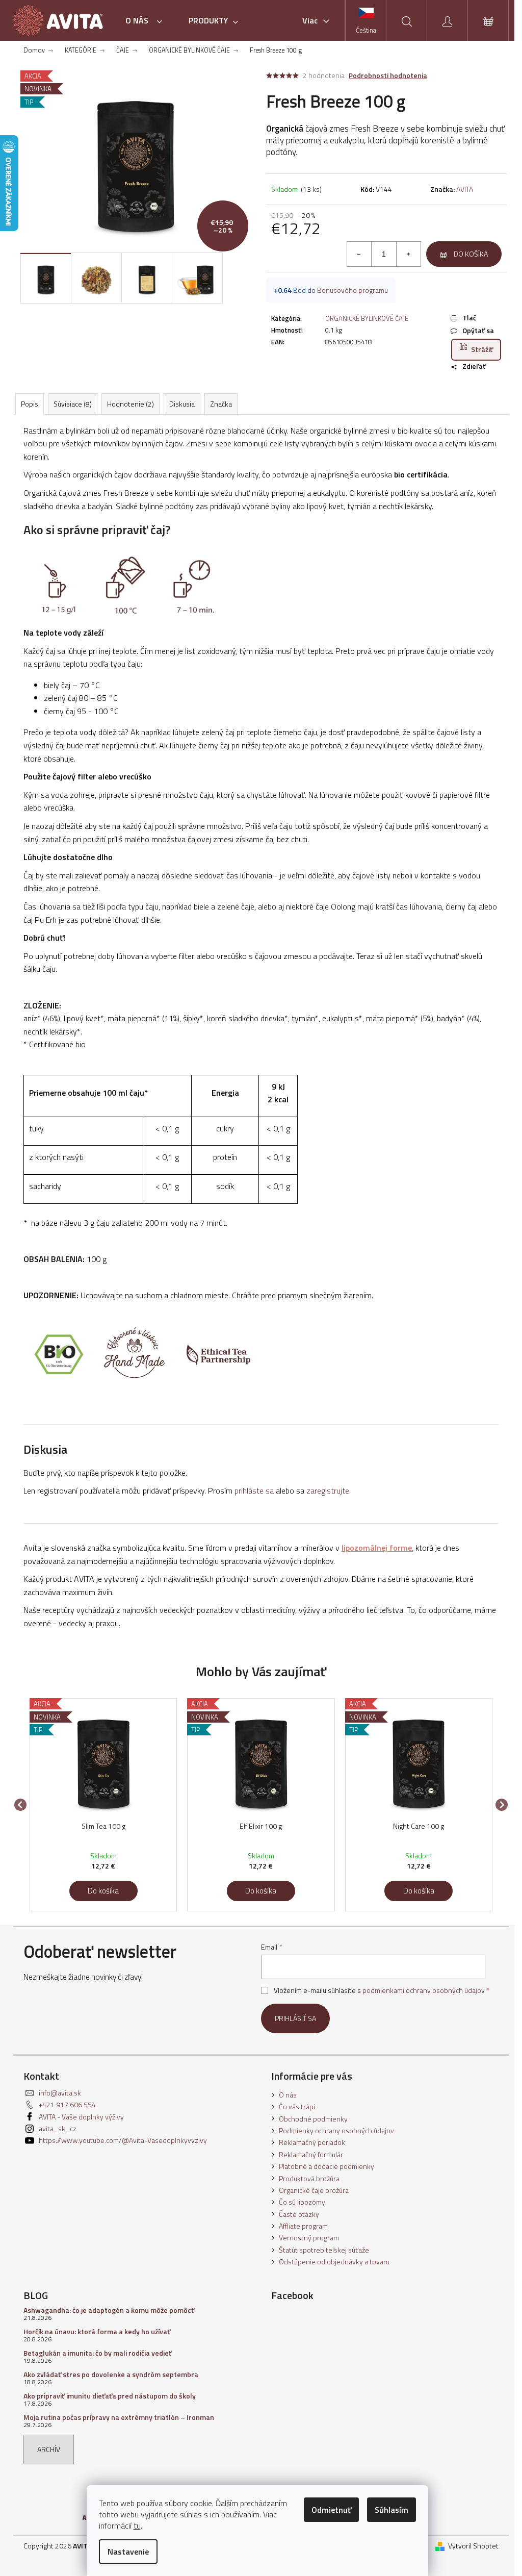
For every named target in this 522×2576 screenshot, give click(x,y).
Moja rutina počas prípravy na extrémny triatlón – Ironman (119, 2417)
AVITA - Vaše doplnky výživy (81, 2117)
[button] (103, 1886)
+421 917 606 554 (67, 2104)
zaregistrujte (328, 1491)
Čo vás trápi (297, 2106)
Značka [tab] (221, 404)
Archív (49, 2449)
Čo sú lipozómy (302, 2202)
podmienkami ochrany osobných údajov (424, 1990)
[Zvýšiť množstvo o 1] (408, 254)
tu (137, 2526)
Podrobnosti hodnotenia (388, 75)
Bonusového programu (353, 290)
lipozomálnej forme (377, 1548)
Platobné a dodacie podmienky (327, 2166)
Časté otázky (299, 2214)
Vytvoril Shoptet (473, 2546)
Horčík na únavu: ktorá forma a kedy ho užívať (97, 2331)
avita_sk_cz (58, 2128)
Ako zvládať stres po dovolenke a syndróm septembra (111, 2374)
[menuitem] (147, 20)
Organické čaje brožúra (314, 2190)
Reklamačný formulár (311, 2154)
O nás (288, 2095)
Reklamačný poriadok (312, 2142)
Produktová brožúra (309, 2178)
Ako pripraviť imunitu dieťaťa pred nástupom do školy (110, 2396)
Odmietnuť (331, 2510)
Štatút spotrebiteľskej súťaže (324, 2250)
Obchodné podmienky (313, 2119)
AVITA (465, 189)
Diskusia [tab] (182, 404)
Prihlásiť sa (295, 2018)
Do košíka (471, 254)
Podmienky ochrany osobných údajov (336, 2130)
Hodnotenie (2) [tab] (130, 404)
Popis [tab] (30, 404)
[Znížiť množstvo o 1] (359, 254)
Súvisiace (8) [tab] (73, 404)
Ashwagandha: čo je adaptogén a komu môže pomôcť (109, 2310)
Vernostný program (309, 2238)
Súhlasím (391, 2510)
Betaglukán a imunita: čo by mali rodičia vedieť (98, 2353)
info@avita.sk (60, 2093)
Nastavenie (128, 2552)
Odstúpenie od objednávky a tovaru (334, 2262)
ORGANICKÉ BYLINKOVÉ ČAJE (367, 318)
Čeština (366, 30)
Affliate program (303, 2226)
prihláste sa (254, 1491)
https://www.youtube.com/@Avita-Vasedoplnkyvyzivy (123, 2140)
